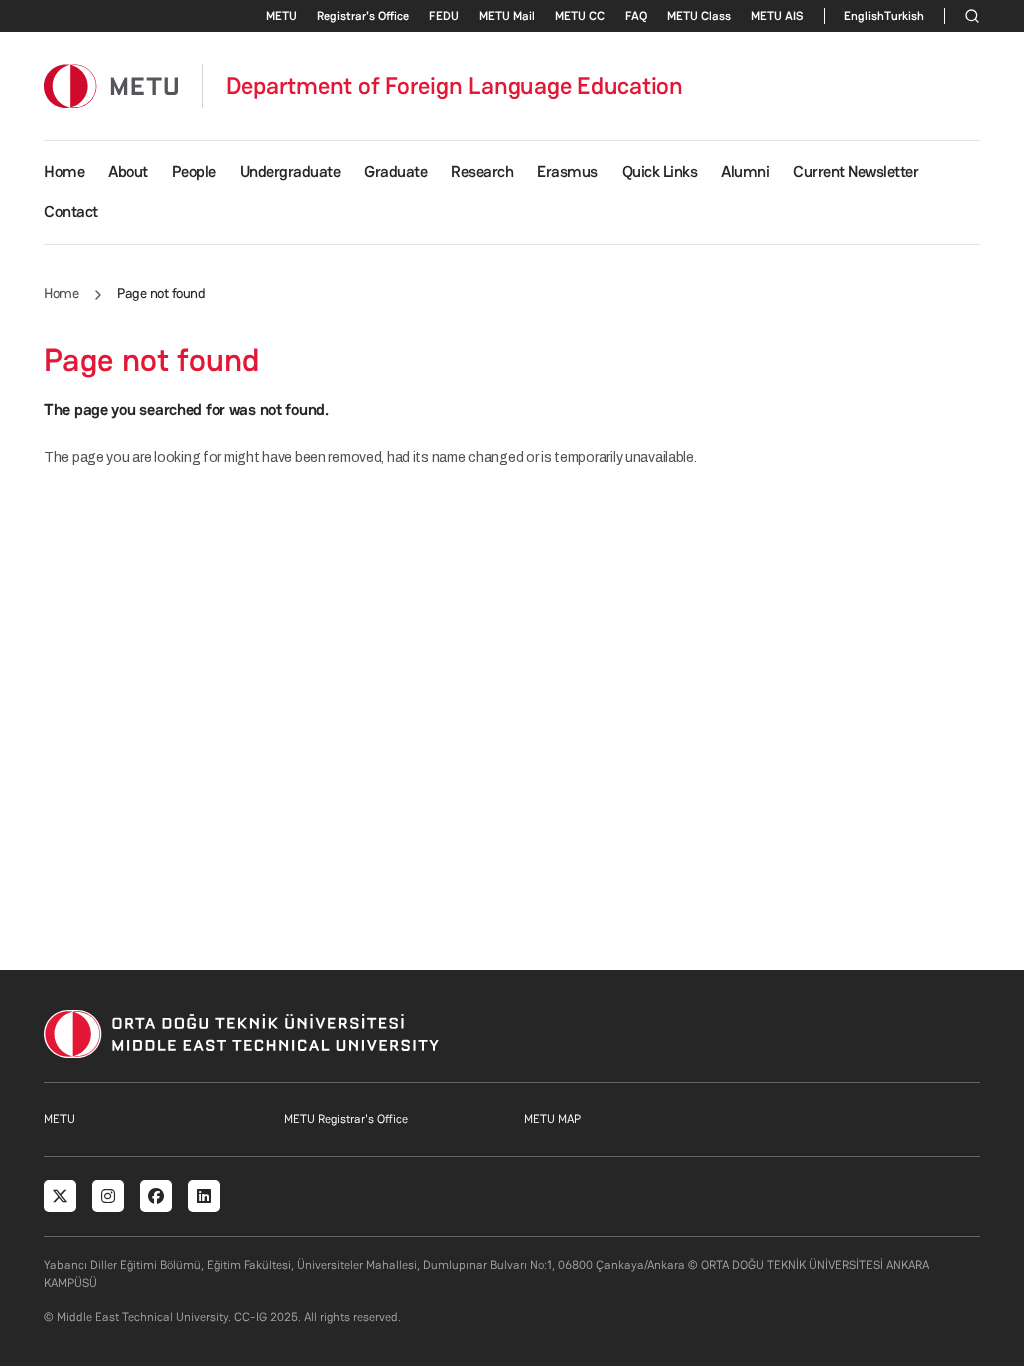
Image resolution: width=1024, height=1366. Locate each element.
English (864, 16)
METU (281, 16)
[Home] (111, 85)
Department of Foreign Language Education (454, 86)
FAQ (636, 16)
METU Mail (507, 16)
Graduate (395, 171)
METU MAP (552, 1119)
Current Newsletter (855, 171)
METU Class (699, 16)
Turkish (904, 16)
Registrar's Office (363, 16)
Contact (71, 211)
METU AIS (777, 16)
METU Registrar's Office (346, 1119)
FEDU (444, 16)
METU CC (580, 16)
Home (64, 171)
